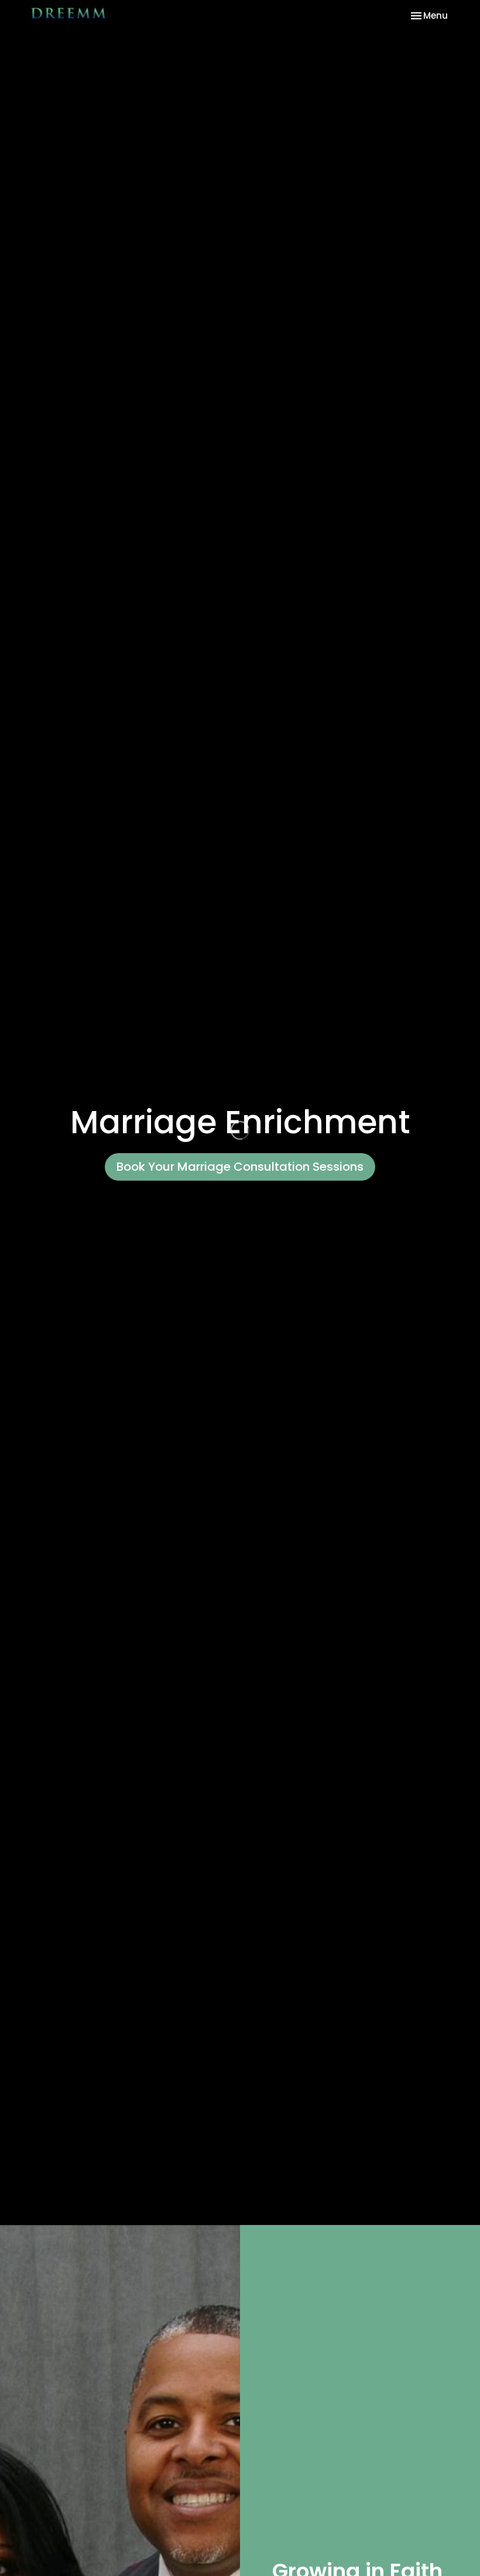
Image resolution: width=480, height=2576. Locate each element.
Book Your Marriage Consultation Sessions (240, 1167)
